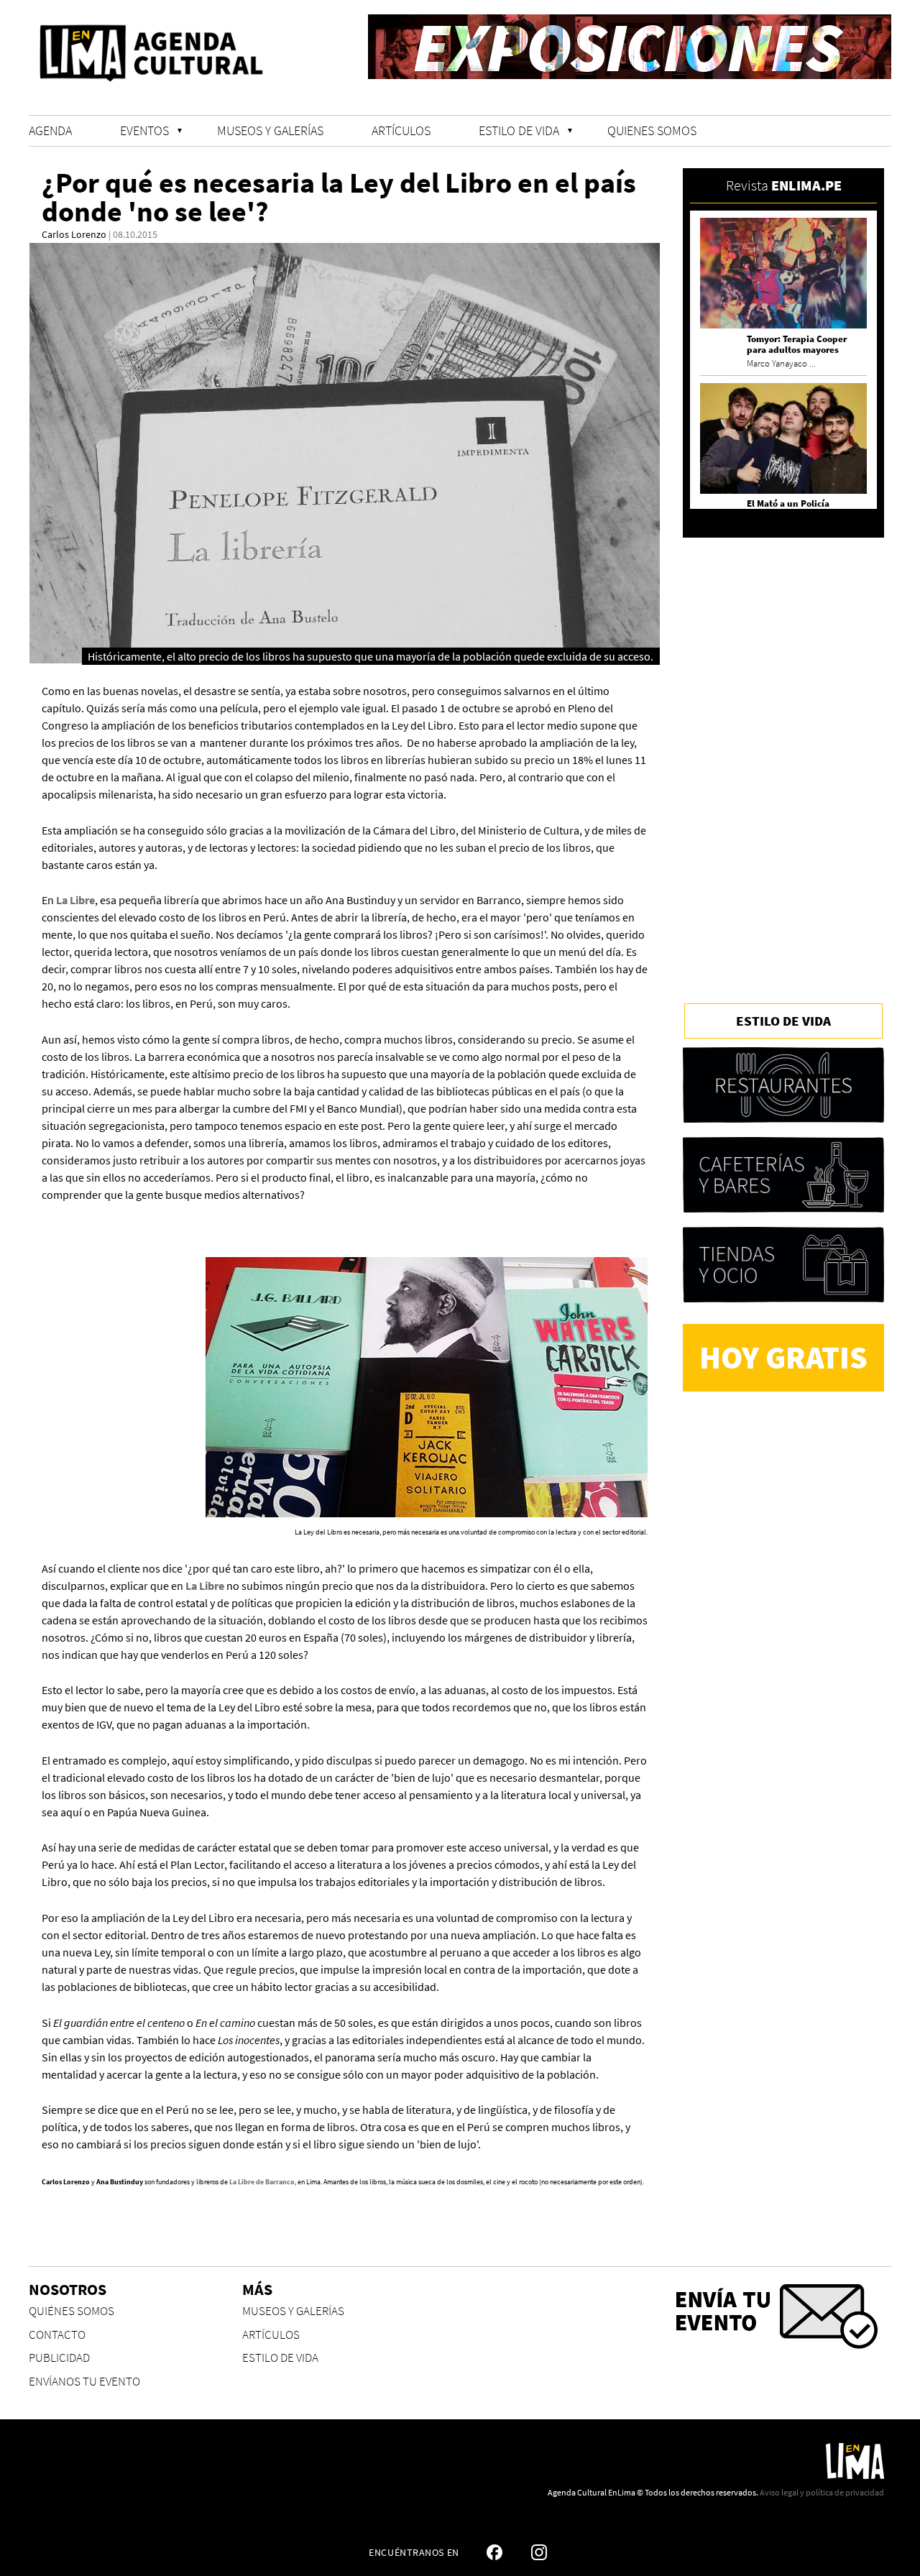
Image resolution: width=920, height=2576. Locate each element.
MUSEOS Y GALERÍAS (270, 130)
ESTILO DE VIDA (519, 130)
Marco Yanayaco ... (781, 363)
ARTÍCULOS (401, 130)
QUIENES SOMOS (652, 130)
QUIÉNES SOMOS (72, 2311)
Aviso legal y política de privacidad (822, 2492)
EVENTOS (144, 130)
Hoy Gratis (783, 1357)
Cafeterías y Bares (783, 1175)
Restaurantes (783, 1085)
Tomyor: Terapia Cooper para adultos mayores (797, 344)
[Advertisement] (783, 760)
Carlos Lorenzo (74, 234)
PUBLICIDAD (59, 2358)
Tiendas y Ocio (783, 1265)
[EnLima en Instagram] (539, 2552)
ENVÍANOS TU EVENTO (84, 2382)
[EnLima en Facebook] (494, 2552)
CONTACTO (57, 2335)
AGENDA (50, 130)
